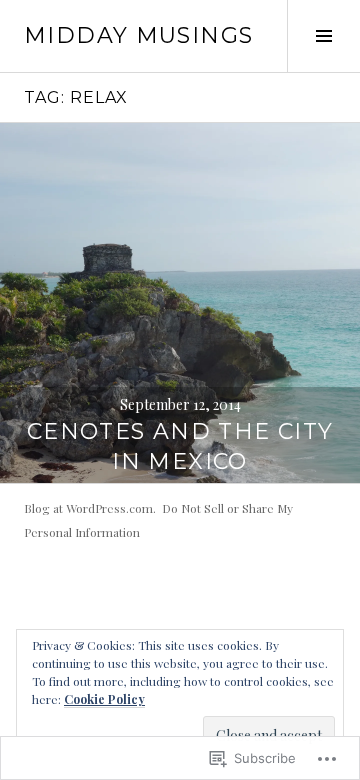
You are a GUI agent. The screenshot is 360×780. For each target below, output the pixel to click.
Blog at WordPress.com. (90, 508)
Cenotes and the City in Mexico (180, 446)
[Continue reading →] (180, 303)
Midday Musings (138, 35)
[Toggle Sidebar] (323, 36)
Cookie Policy (104, 699)
